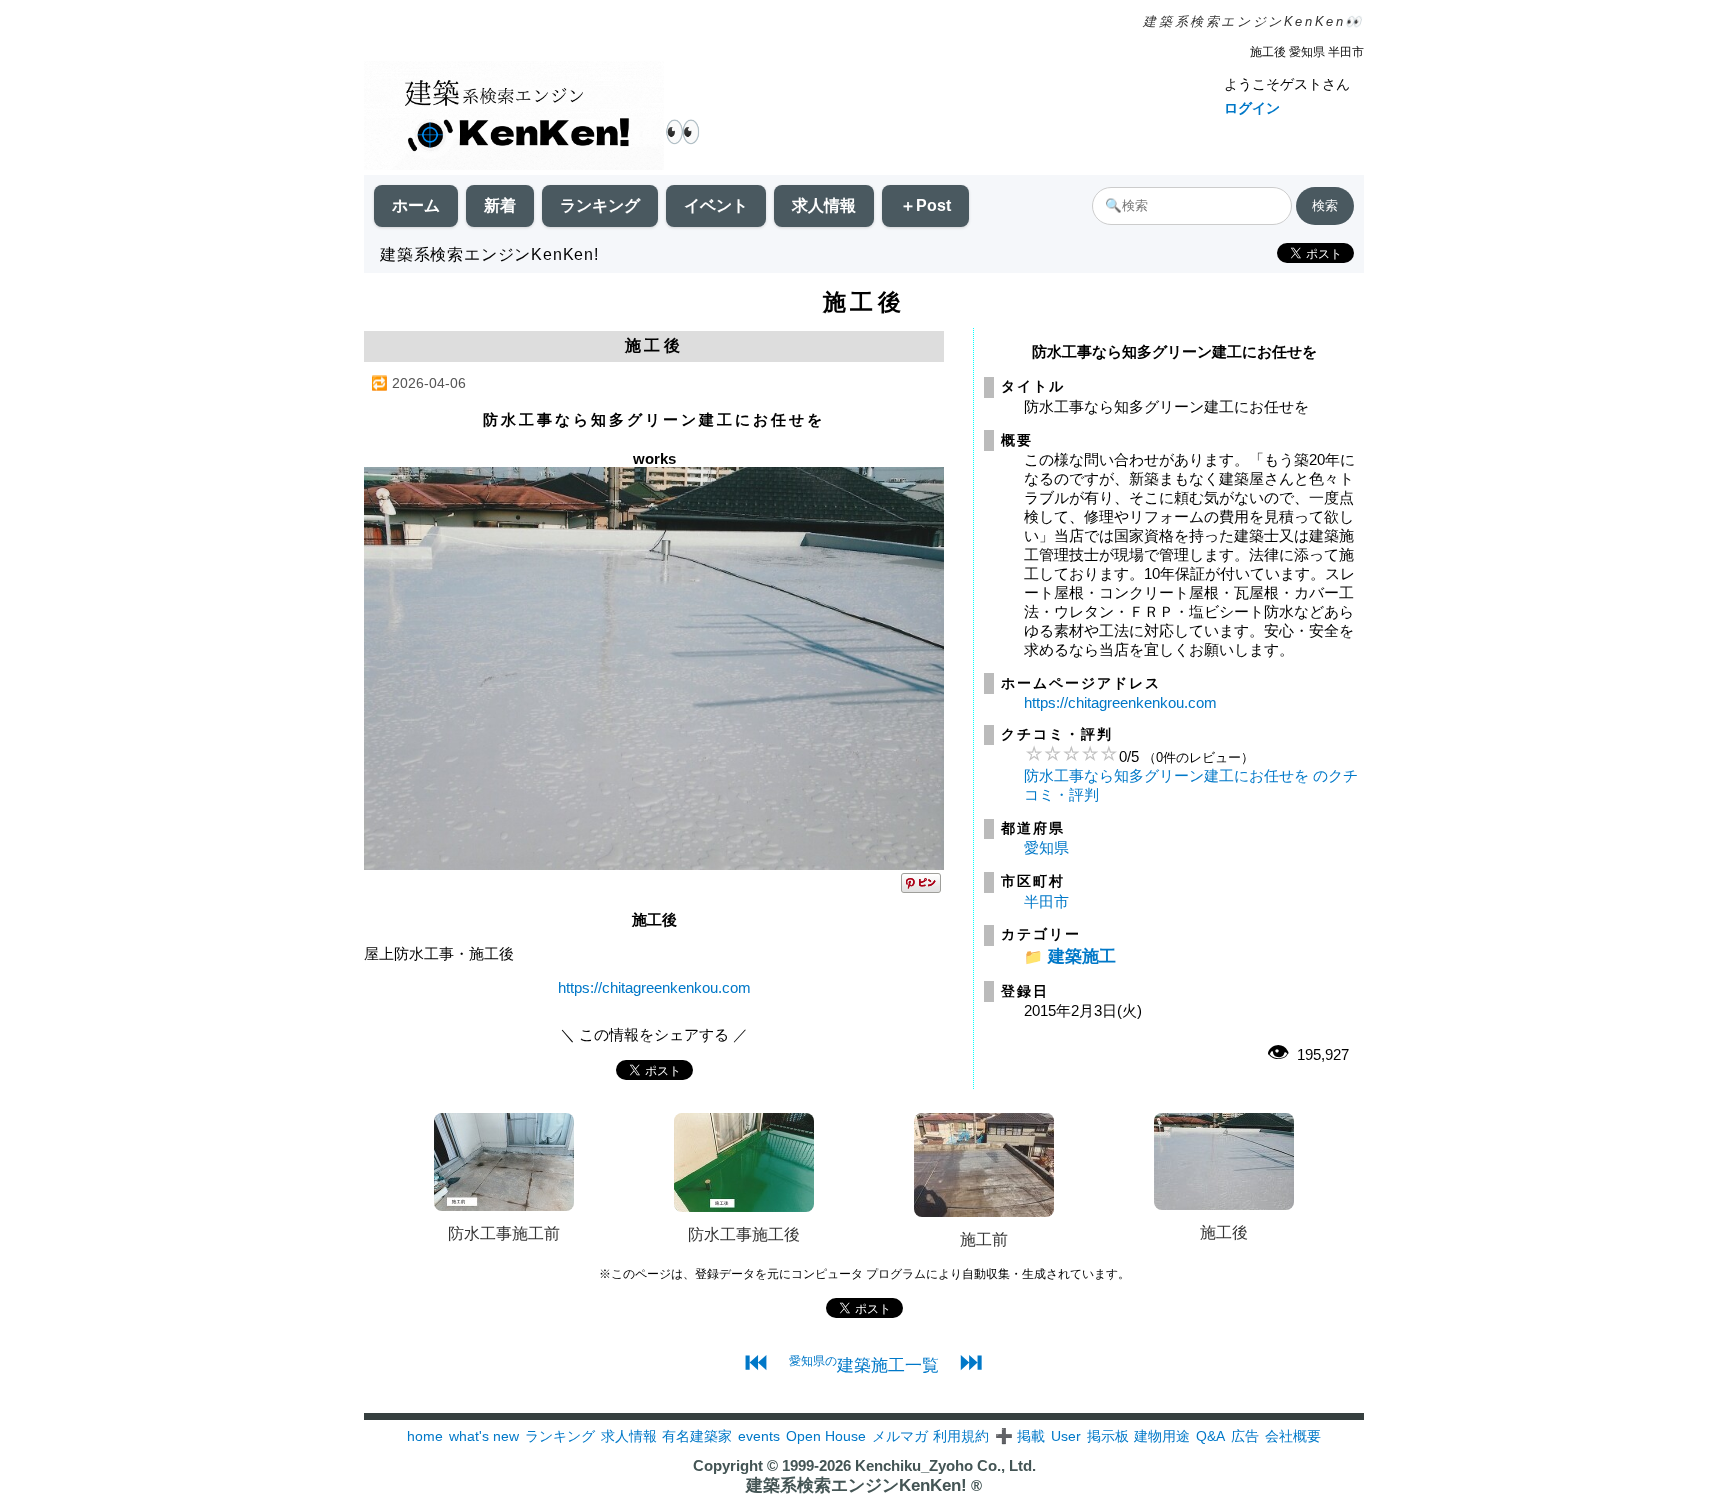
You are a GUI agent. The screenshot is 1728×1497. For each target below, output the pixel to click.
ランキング (600, 205)
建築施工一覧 (864, 1365)
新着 (500, 205)
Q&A (1210, 1436)
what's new (484, 1436)
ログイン (1252, 108)
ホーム (416, 205)
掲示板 (1108, 1436)
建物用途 (1162, 1436)
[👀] (514, 117)
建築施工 (1082, 956)
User (1066, 1436)
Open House (826, 1436)
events (759, 1436)
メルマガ (900, 1436)
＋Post (925, 205)
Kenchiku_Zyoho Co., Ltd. (945, 1465)
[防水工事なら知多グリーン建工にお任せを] (654, 864)
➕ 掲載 (1020, 1436)
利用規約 (961, 1436)
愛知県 (1046, 847)
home (425, 1436)
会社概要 (1293, 1436)
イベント (716, 205)
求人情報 (824, 205)
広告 (1245, 1436)
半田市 (1046, 901)
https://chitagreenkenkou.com (654, 987)
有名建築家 (697, 1436)
